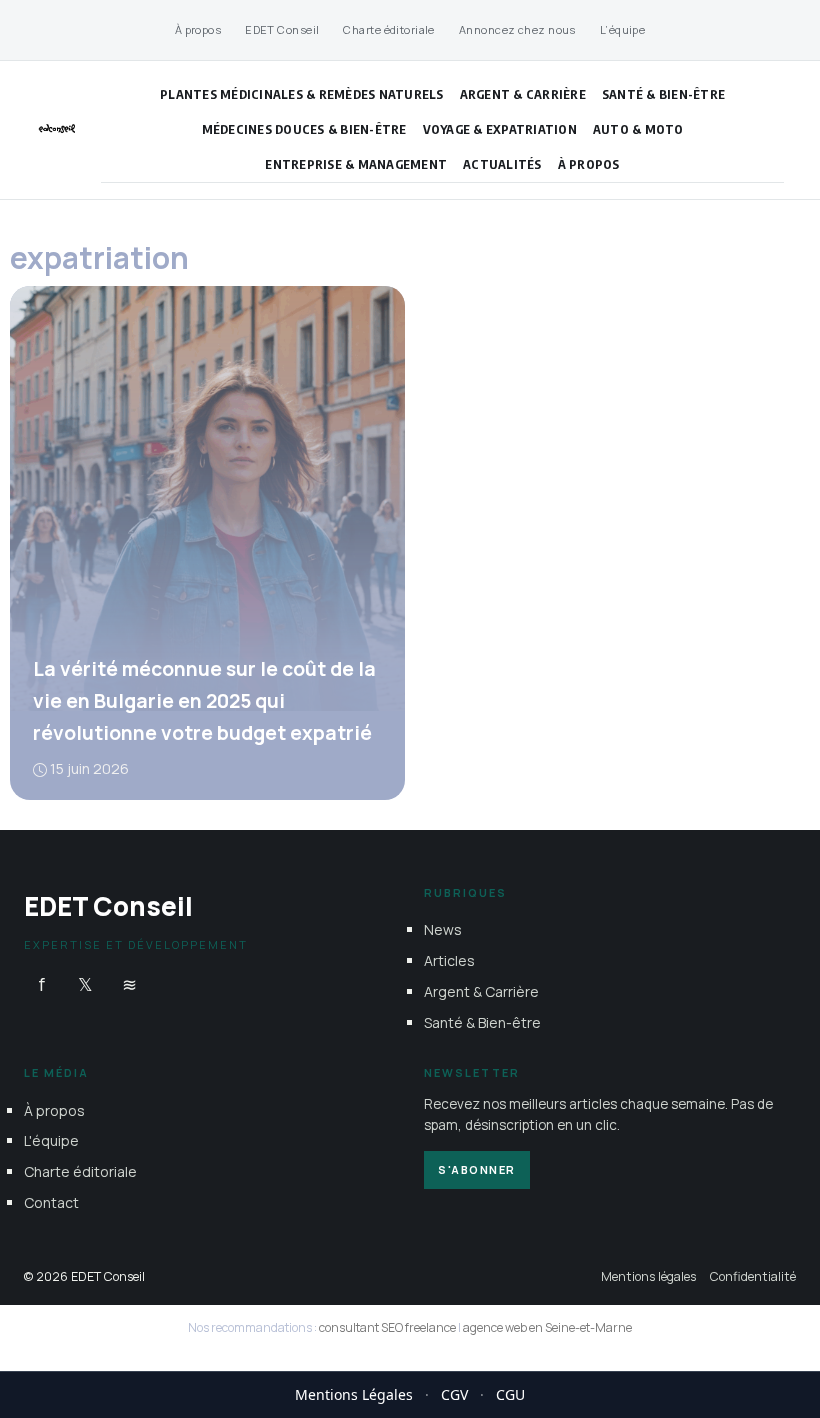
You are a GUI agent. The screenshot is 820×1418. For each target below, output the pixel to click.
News (443, 929)
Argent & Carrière (523, 94)
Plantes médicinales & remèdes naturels (302, 94)
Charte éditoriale (388, 29)
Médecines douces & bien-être (304, 129)
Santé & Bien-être (663, 94)
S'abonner (477, 1168)
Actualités (502, 164)
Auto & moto (638, 129)
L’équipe (623, 29)
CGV (454, 1394)
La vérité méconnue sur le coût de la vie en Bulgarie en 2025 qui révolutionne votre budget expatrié (204, 701)
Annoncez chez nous (517, 29)
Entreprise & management (356, 164)
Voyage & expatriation (500, 129)
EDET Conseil (282, 29)
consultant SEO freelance (387, 1327)
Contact (51, 1201)
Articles (449, 960)
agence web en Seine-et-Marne (547, 1327)
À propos (198, 29)
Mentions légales (648, 1275)
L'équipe (51, 1140)
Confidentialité (753, 1275)
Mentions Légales (354, 1394)
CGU (510, 1394)
